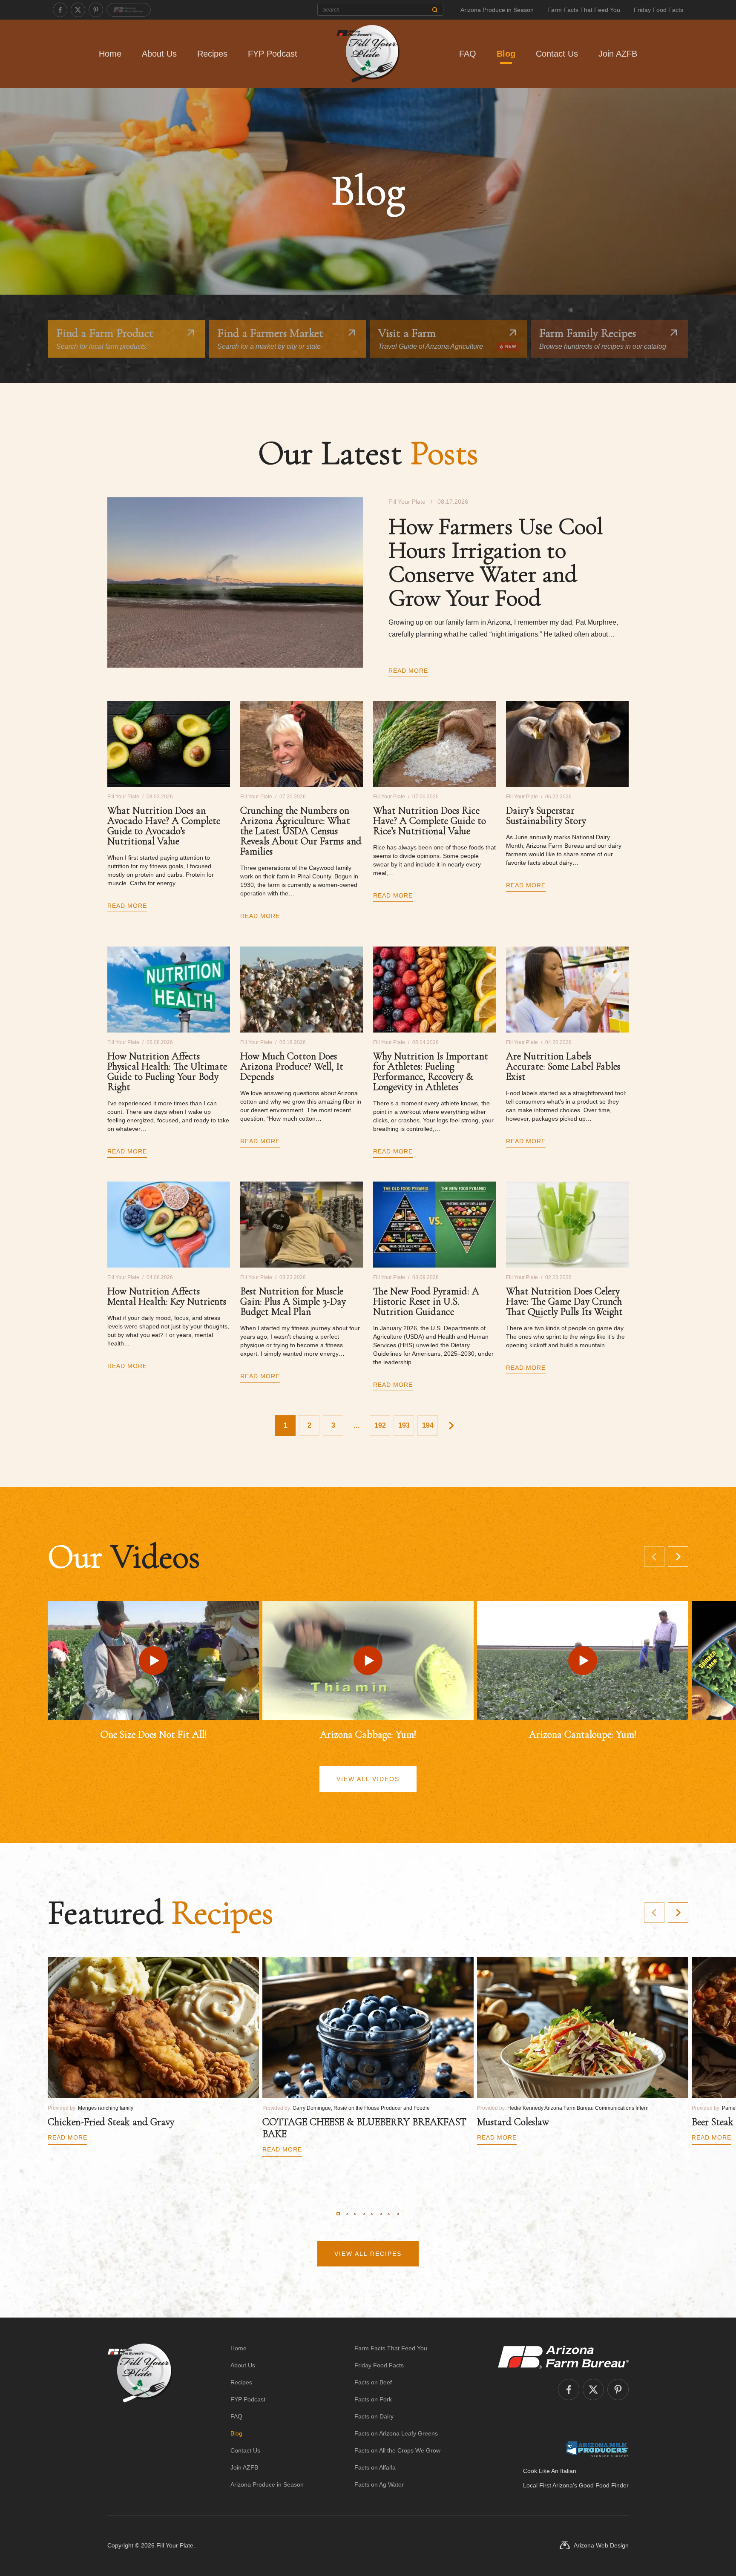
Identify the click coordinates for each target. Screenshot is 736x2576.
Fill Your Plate (175, 2545)
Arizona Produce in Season (497, 10)
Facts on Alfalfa (375, 2467)
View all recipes (368, 2254)
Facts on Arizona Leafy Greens (396, 2433)
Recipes (212, 54)
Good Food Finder (604, 2485)
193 (404, 1425)
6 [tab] (381, 2214)
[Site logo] (140, 2416)
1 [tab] (338, 2214)
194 (428, 1425)
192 (380, 1425)
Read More (408, 671)
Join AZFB (618, 54)
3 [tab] (355, 2214)
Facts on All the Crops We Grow (397, 2450)
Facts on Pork (373, 2399)
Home (110, 54)
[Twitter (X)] (78, 10)
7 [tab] (389, 2214)
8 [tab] (398, 2214)
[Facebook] (60, 10)
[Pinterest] (96, 10)
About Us (159, 54)
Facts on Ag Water (379, 2484)
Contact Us (557, 54)
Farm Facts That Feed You (584, 10)
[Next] (678, 1557)
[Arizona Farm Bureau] (129, 10)
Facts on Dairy (374, 2416)
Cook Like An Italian (550, 2471)
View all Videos (368, 1779)
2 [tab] (347, 2214)
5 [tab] (372, 2214)
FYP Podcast (273, 54)
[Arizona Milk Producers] (597, 2449)
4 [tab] (364, 2214)
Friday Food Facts (658, 10)
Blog (506, 54)
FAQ (468, 54)
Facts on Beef (373, 2382)
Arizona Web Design (601, 2545)
